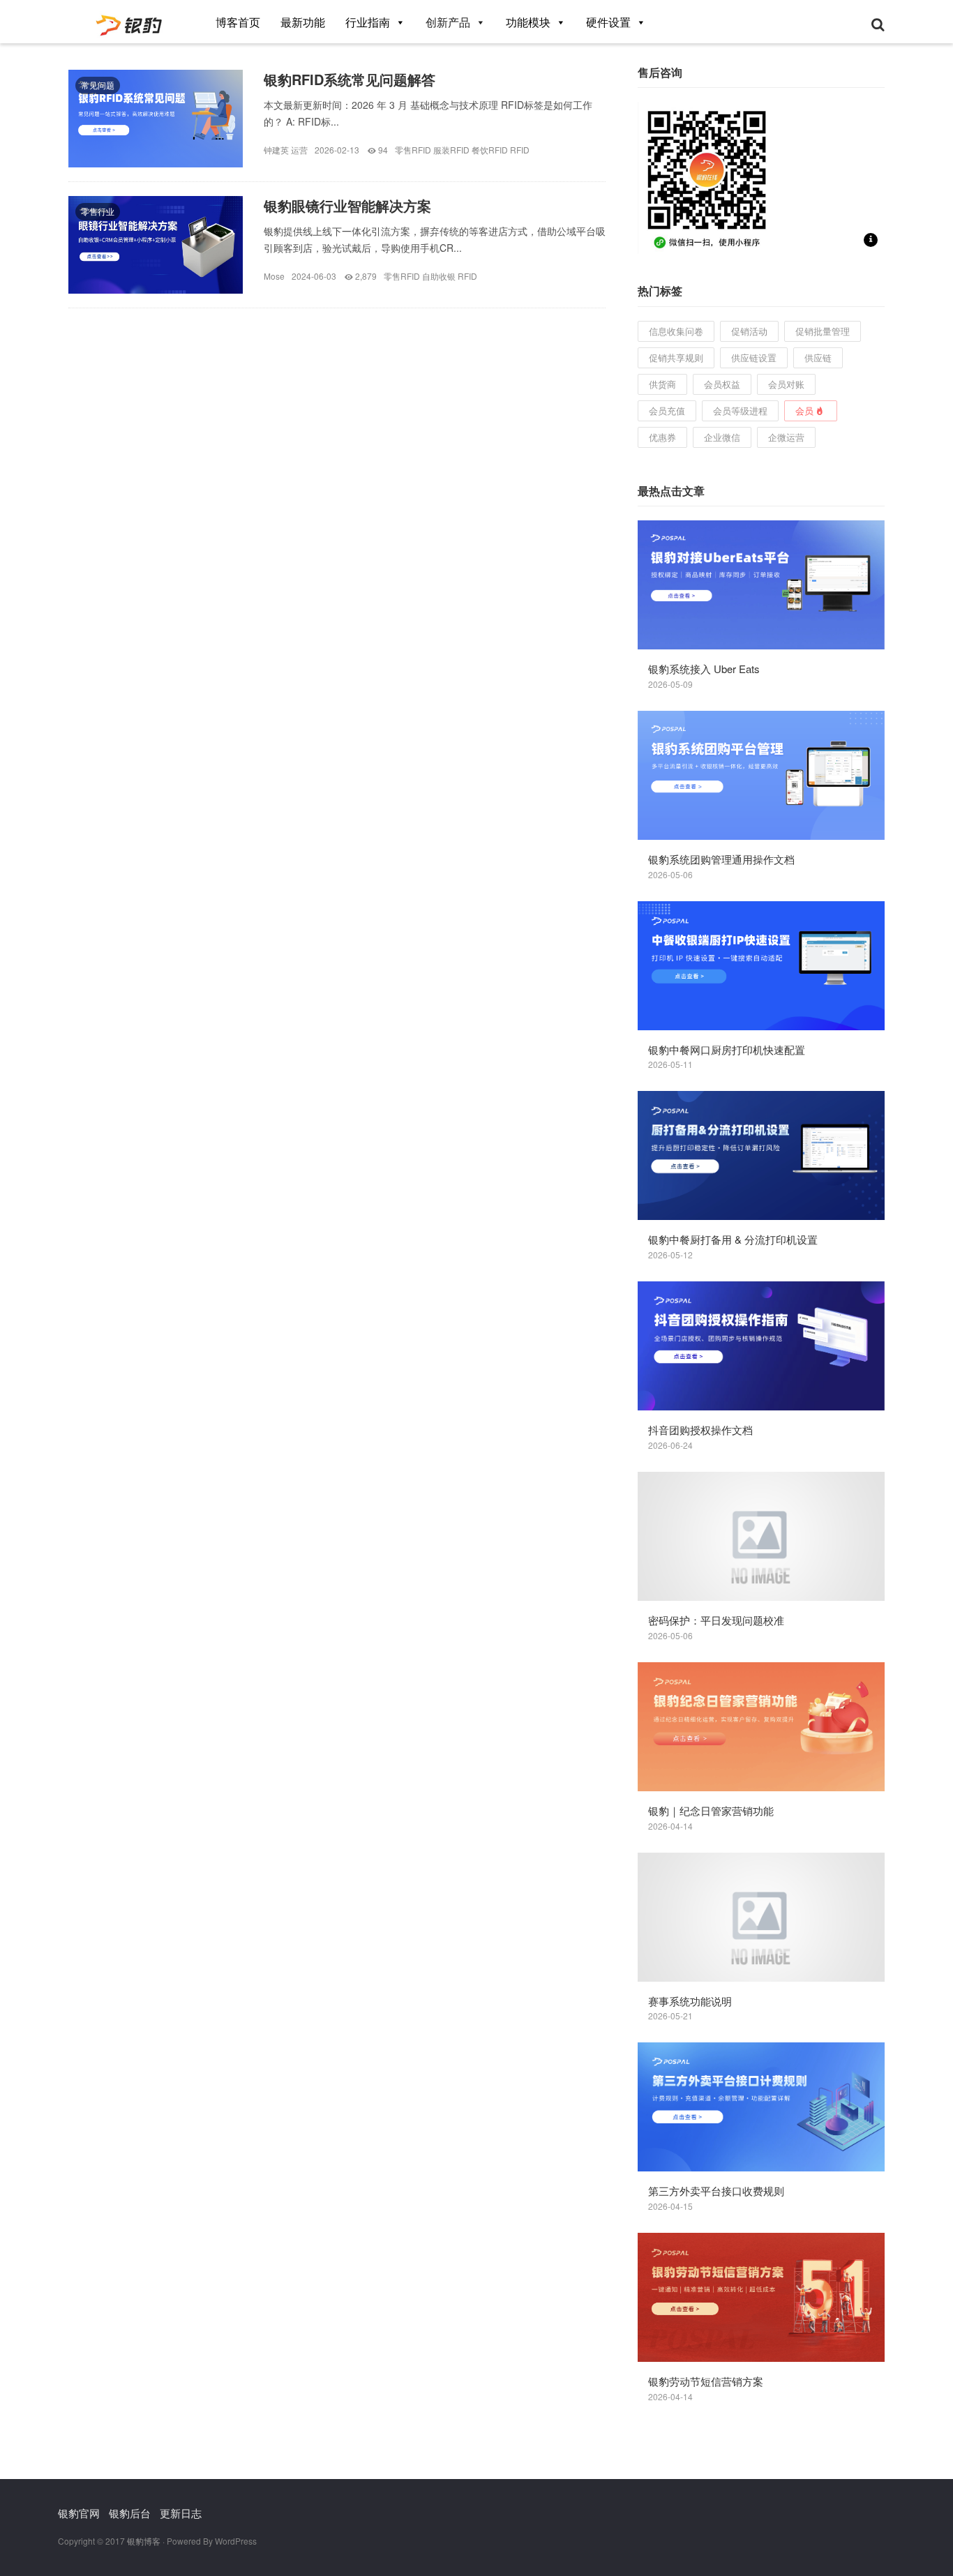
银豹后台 (130, 2513)
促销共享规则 (676, 357)
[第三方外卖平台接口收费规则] (761, 2107)
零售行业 (98, 211)
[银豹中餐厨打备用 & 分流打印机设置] (761, 1155)
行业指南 (368, 22)
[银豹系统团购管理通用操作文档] (761, 775)
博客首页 (238, 22)
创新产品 (448, 22)
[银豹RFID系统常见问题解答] (156, 129)
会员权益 (722, 384)
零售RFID (413, 150)
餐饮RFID (490, 150)
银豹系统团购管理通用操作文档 (721, 859)
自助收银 (439, 276)
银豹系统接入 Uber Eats (704, 669)
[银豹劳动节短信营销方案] (761, 2297)
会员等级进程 (740, 410)
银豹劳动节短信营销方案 (706, 2381)
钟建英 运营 (286, 150)
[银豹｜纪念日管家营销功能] (761, 1727)
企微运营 (786, 437)
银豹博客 (144, 2541)
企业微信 (722, 437)
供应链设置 (754, 357)
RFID (520, 150)
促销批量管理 (823, 331)
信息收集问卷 (676, 331)
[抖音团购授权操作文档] (761, 1346)
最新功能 (303, 22)
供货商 (662, 384)
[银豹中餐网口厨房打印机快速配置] (761, 966)
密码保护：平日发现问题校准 (716, 1620)
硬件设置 (608, 22)
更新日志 (181, 2513)
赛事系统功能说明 (690, 2001)
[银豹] (130, 21)
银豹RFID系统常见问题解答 (350, 79)
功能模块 (528, 22)
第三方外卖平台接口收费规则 (716, 2191)
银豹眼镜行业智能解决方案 (347, 205)
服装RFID (451, 150)
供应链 (818, 357)
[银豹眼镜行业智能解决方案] (156, 255)
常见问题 (98, 85)
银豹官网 (79, 2513)
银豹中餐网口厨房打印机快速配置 (727, 1049)
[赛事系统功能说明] (761, 1917)
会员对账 (786, 384)
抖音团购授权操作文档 (700, 1430)
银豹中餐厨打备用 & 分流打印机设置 (733, 1239)
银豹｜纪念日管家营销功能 (711, 1810)
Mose (274, 276)
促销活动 (749, 331)
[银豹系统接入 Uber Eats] (761, 585)
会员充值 (667, 410)
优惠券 (662, 437)
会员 (804, 410)
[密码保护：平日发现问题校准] (761, 1536)
